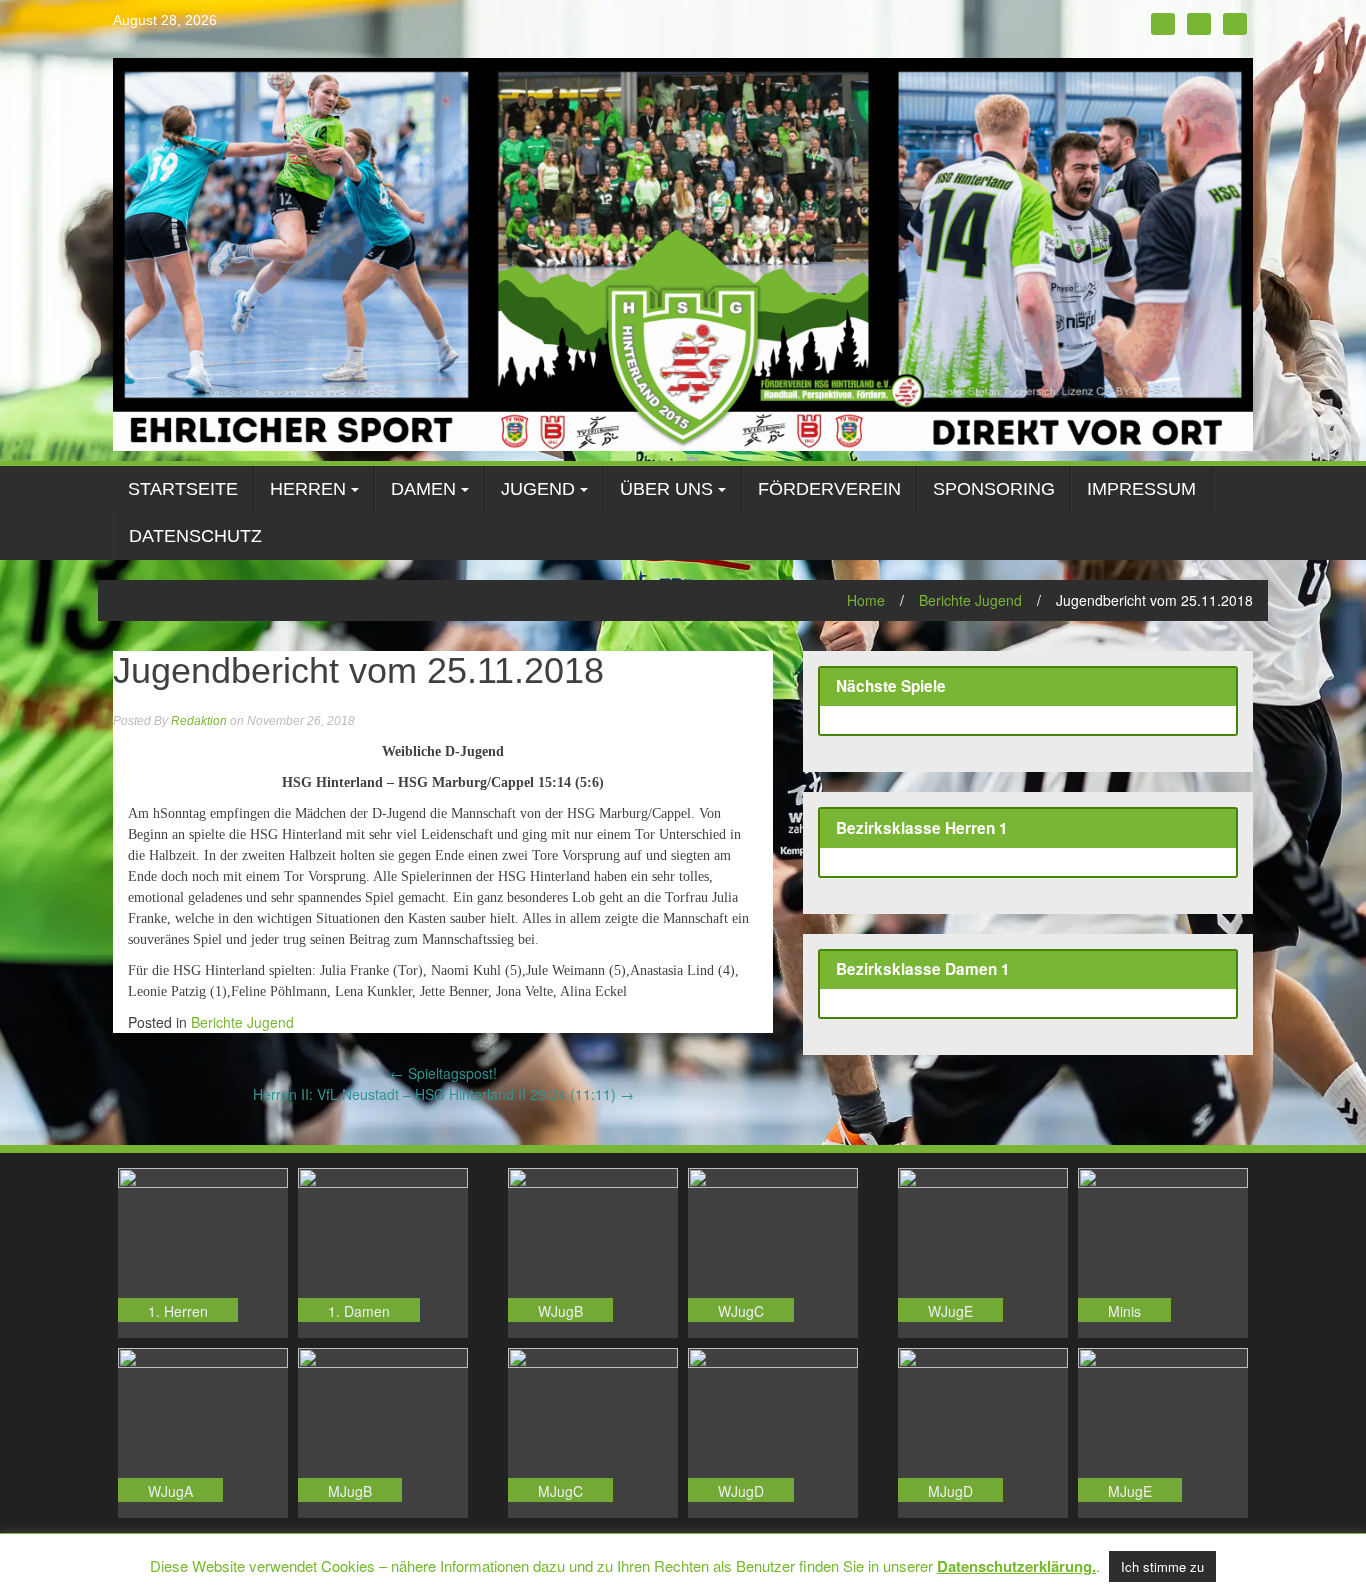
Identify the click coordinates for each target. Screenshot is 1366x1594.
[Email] (1235, 24)
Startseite (183, 489)
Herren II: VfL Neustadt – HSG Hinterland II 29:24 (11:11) (443, 1094)
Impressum (1141, 489)
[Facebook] (1163, 24)
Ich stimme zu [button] (1162, 1566)
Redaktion (199, 721)
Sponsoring (994, 489)
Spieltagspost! (443, 1073)
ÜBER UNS (666, 489)
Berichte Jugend (970, 600)
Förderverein (829, 489)
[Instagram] (1199, 24)
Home (866, 600)
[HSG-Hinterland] (683, 252)
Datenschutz (195, 536)
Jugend (538, 489)
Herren (308, 489)
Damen (423, 489)
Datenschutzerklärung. (1016, 1566)
